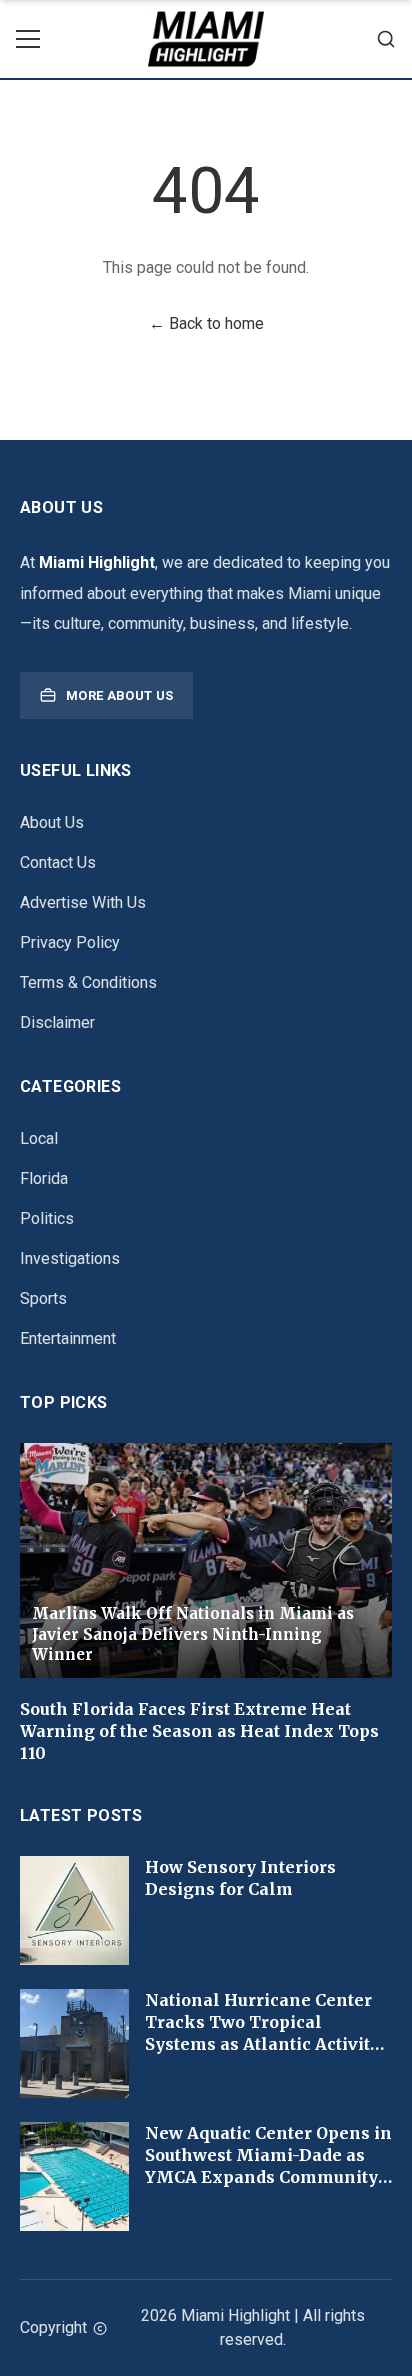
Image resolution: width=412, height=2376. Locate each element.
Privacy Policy (70, 942)
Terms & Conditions (88, 982)
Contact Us (58, 862)
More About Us (119, 695)
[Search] (386, 39)
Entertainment (68, 1338)
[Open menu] (28, 39)
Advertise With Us (83, 902)
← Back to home (206, 323)
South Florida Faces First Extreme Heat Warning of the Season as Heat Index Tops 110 (199, 1731)
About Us (52, 822)
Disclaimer (57, 1022)
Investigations (70, 1258)
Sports (43, 1298)
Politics (47, 1218)
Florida (44, 1178)
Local (39, 1138)
